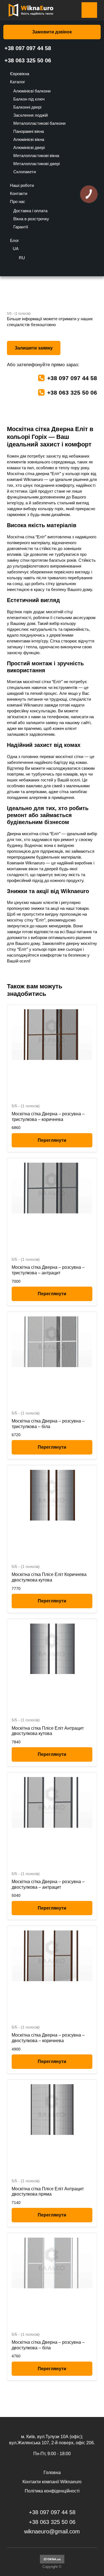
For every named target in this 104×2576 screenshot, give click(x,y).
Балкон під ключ (29, 99)
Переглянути (52, 1140)
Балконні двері (27, 107)
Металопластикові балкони (39, 123)
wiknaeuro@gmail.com (52, 2531)
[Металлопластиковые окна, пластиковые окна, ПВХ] (52, 2562)
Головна (52, 2473)
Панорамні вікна (29, 131)
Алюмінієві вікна (29, 139)
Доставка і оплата (30, 211)
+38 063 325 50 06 (28, 60)
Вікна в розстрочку (31, 219)
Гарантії (21, 227)
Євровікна (20, 74)
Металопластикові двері (36, 164)
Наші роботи (22, 185)
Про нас (18, 201)
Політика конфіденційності (52, 2491)
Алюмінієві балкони (32, 91)
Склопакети (25, 172)
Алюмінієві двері (29, 147)
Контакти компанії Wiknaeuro (52, 2482)
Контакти (19, 193)
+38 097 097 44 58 (28, 48)
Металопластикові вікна (36, 156)
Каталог (17, 82)
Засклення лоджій (31, 115)
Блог (14, 240)
